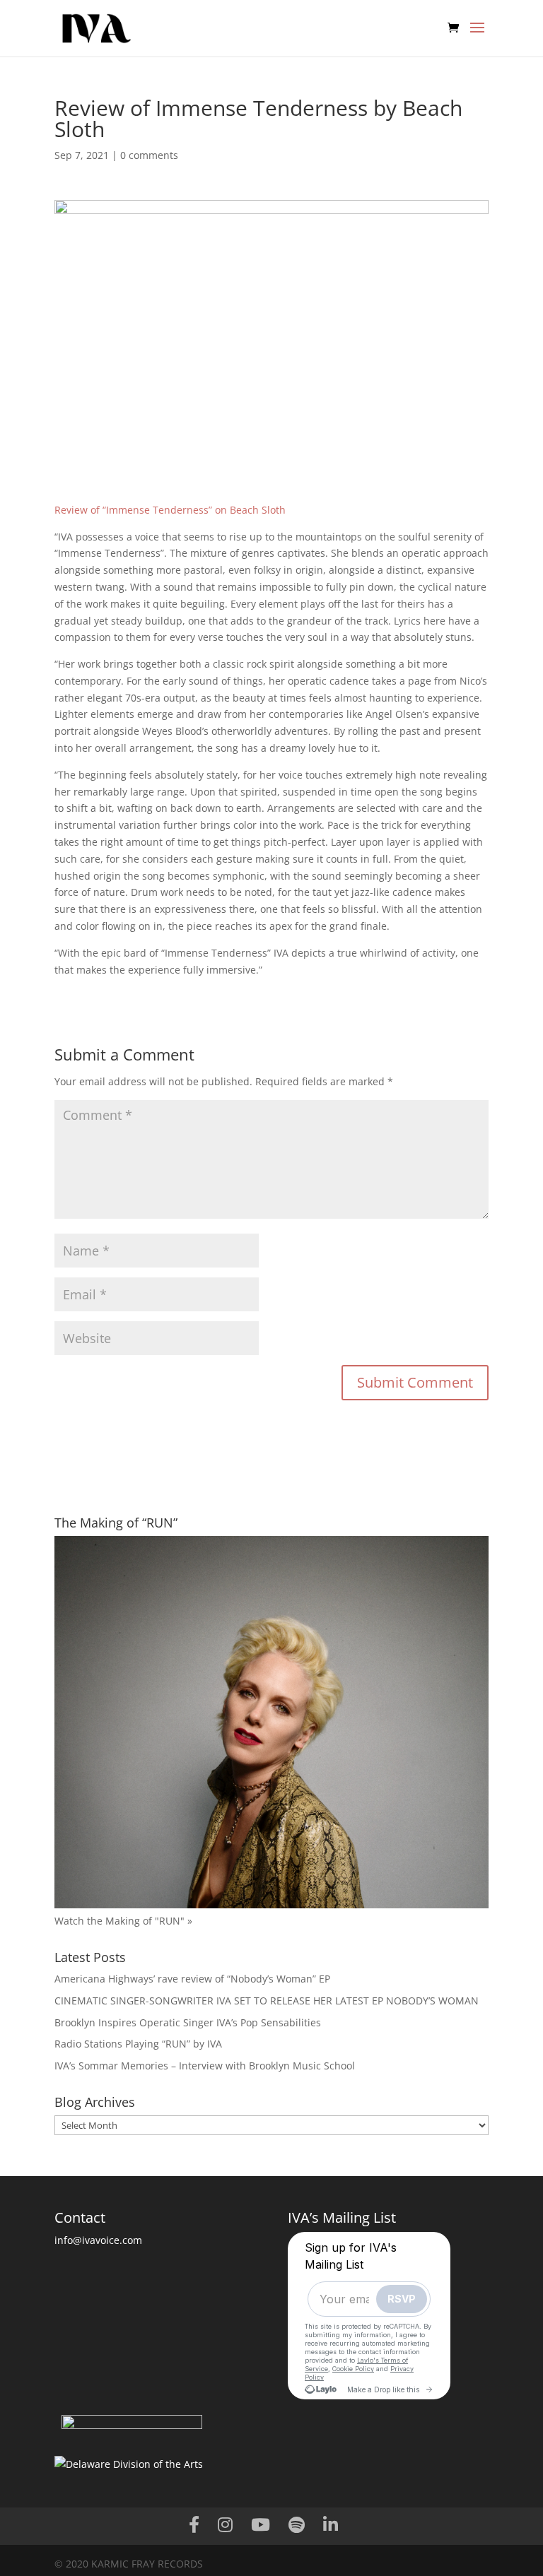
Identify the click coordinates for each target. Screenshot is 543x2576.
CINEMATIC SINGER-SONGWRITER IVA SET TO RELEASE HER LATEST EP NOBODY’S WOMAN (267, 2001)
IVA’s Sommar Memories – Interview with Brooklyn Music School (205, 2066)
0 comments (149, 155)
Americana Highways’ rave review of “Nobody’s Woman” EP (192, 1979)
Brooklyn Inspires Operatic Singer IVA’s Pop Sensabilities (188, 2022)
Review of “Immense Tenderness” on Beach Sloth (170, 510)
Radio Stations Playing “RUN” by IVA (138, 2044)
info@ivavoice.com (98, 2240)
